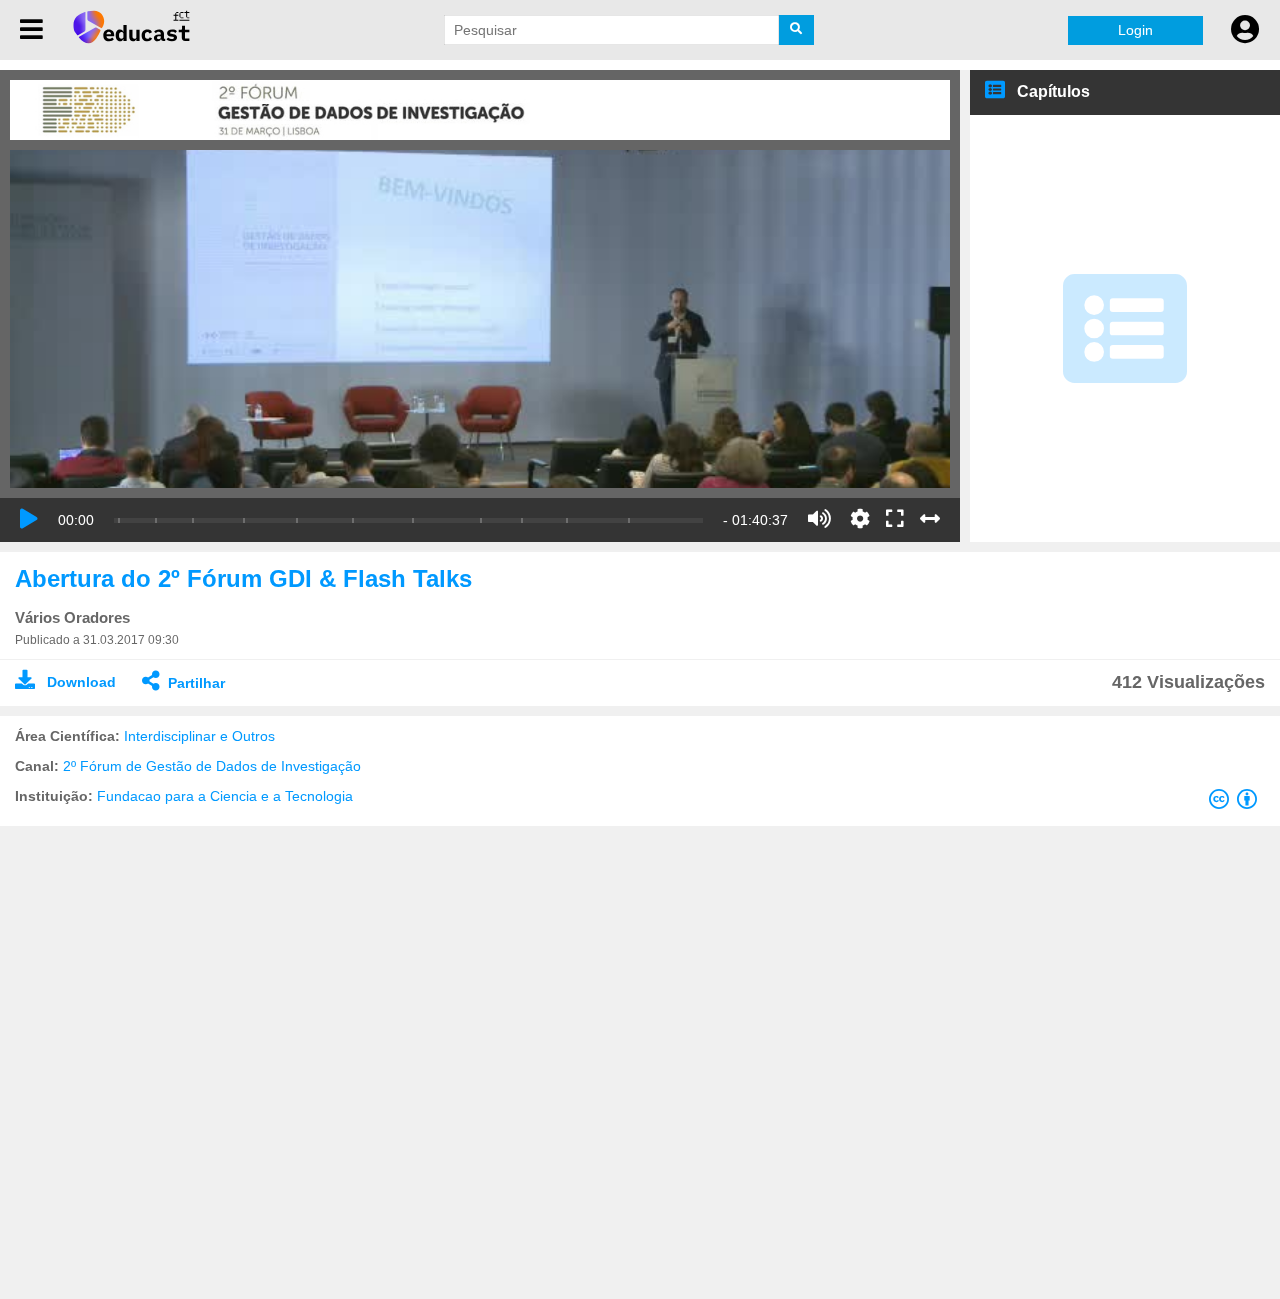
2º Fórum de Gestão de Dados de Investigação (212, 766)
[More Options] (860, 519)
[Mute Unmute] (819, 519)
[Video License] (1237, 803)
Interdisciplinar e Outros (199, 736)
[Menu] (31, 30)
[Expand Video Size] (930, 519)
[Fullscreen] (895, 520)
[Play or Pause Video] (29, 519)
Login (1135, 30)
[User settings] (1245, 30)
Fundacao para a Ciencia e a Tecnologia (225, 796)
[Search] (796, 30)
